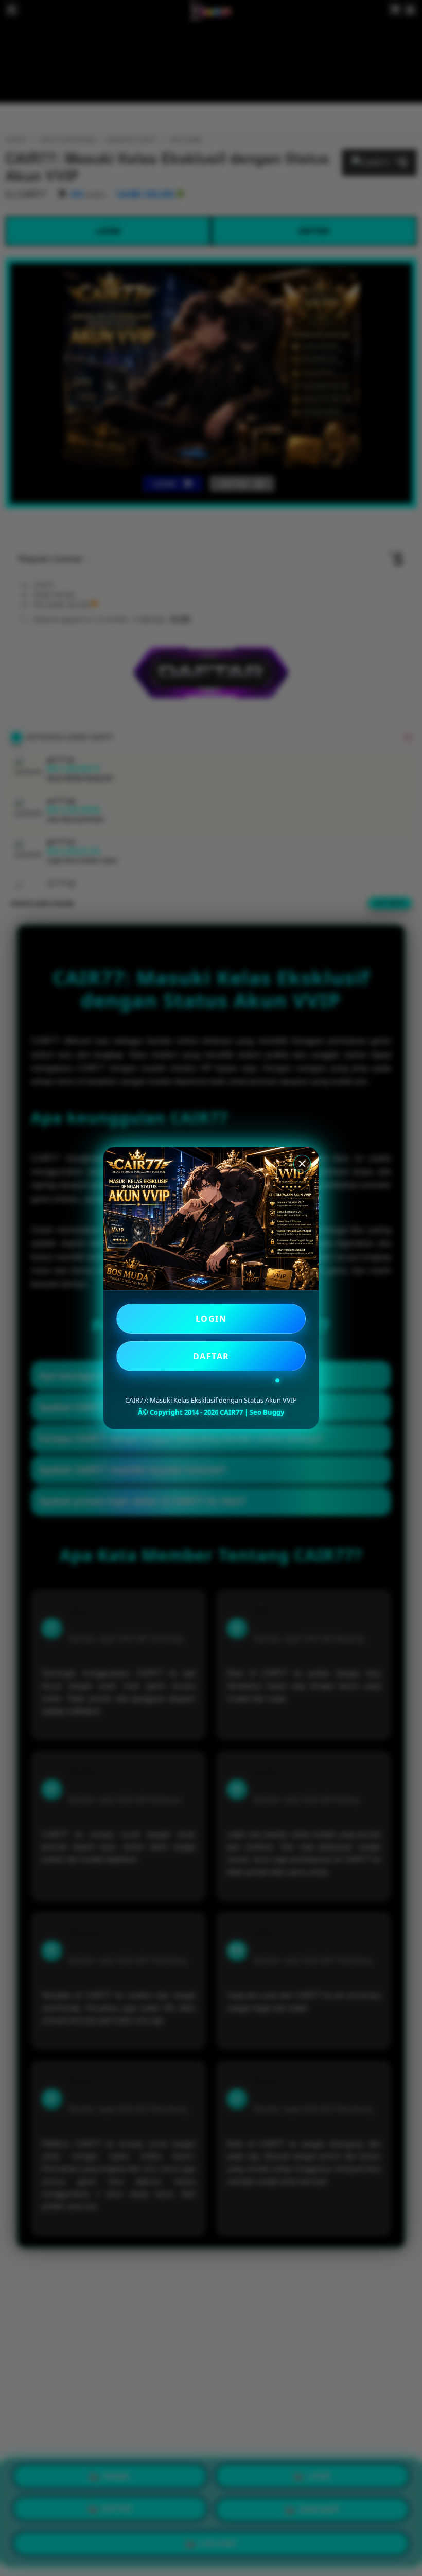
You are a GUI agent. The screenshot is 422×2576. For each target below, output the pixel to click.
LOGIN (211, 1319)
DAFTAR (211, 1356)
